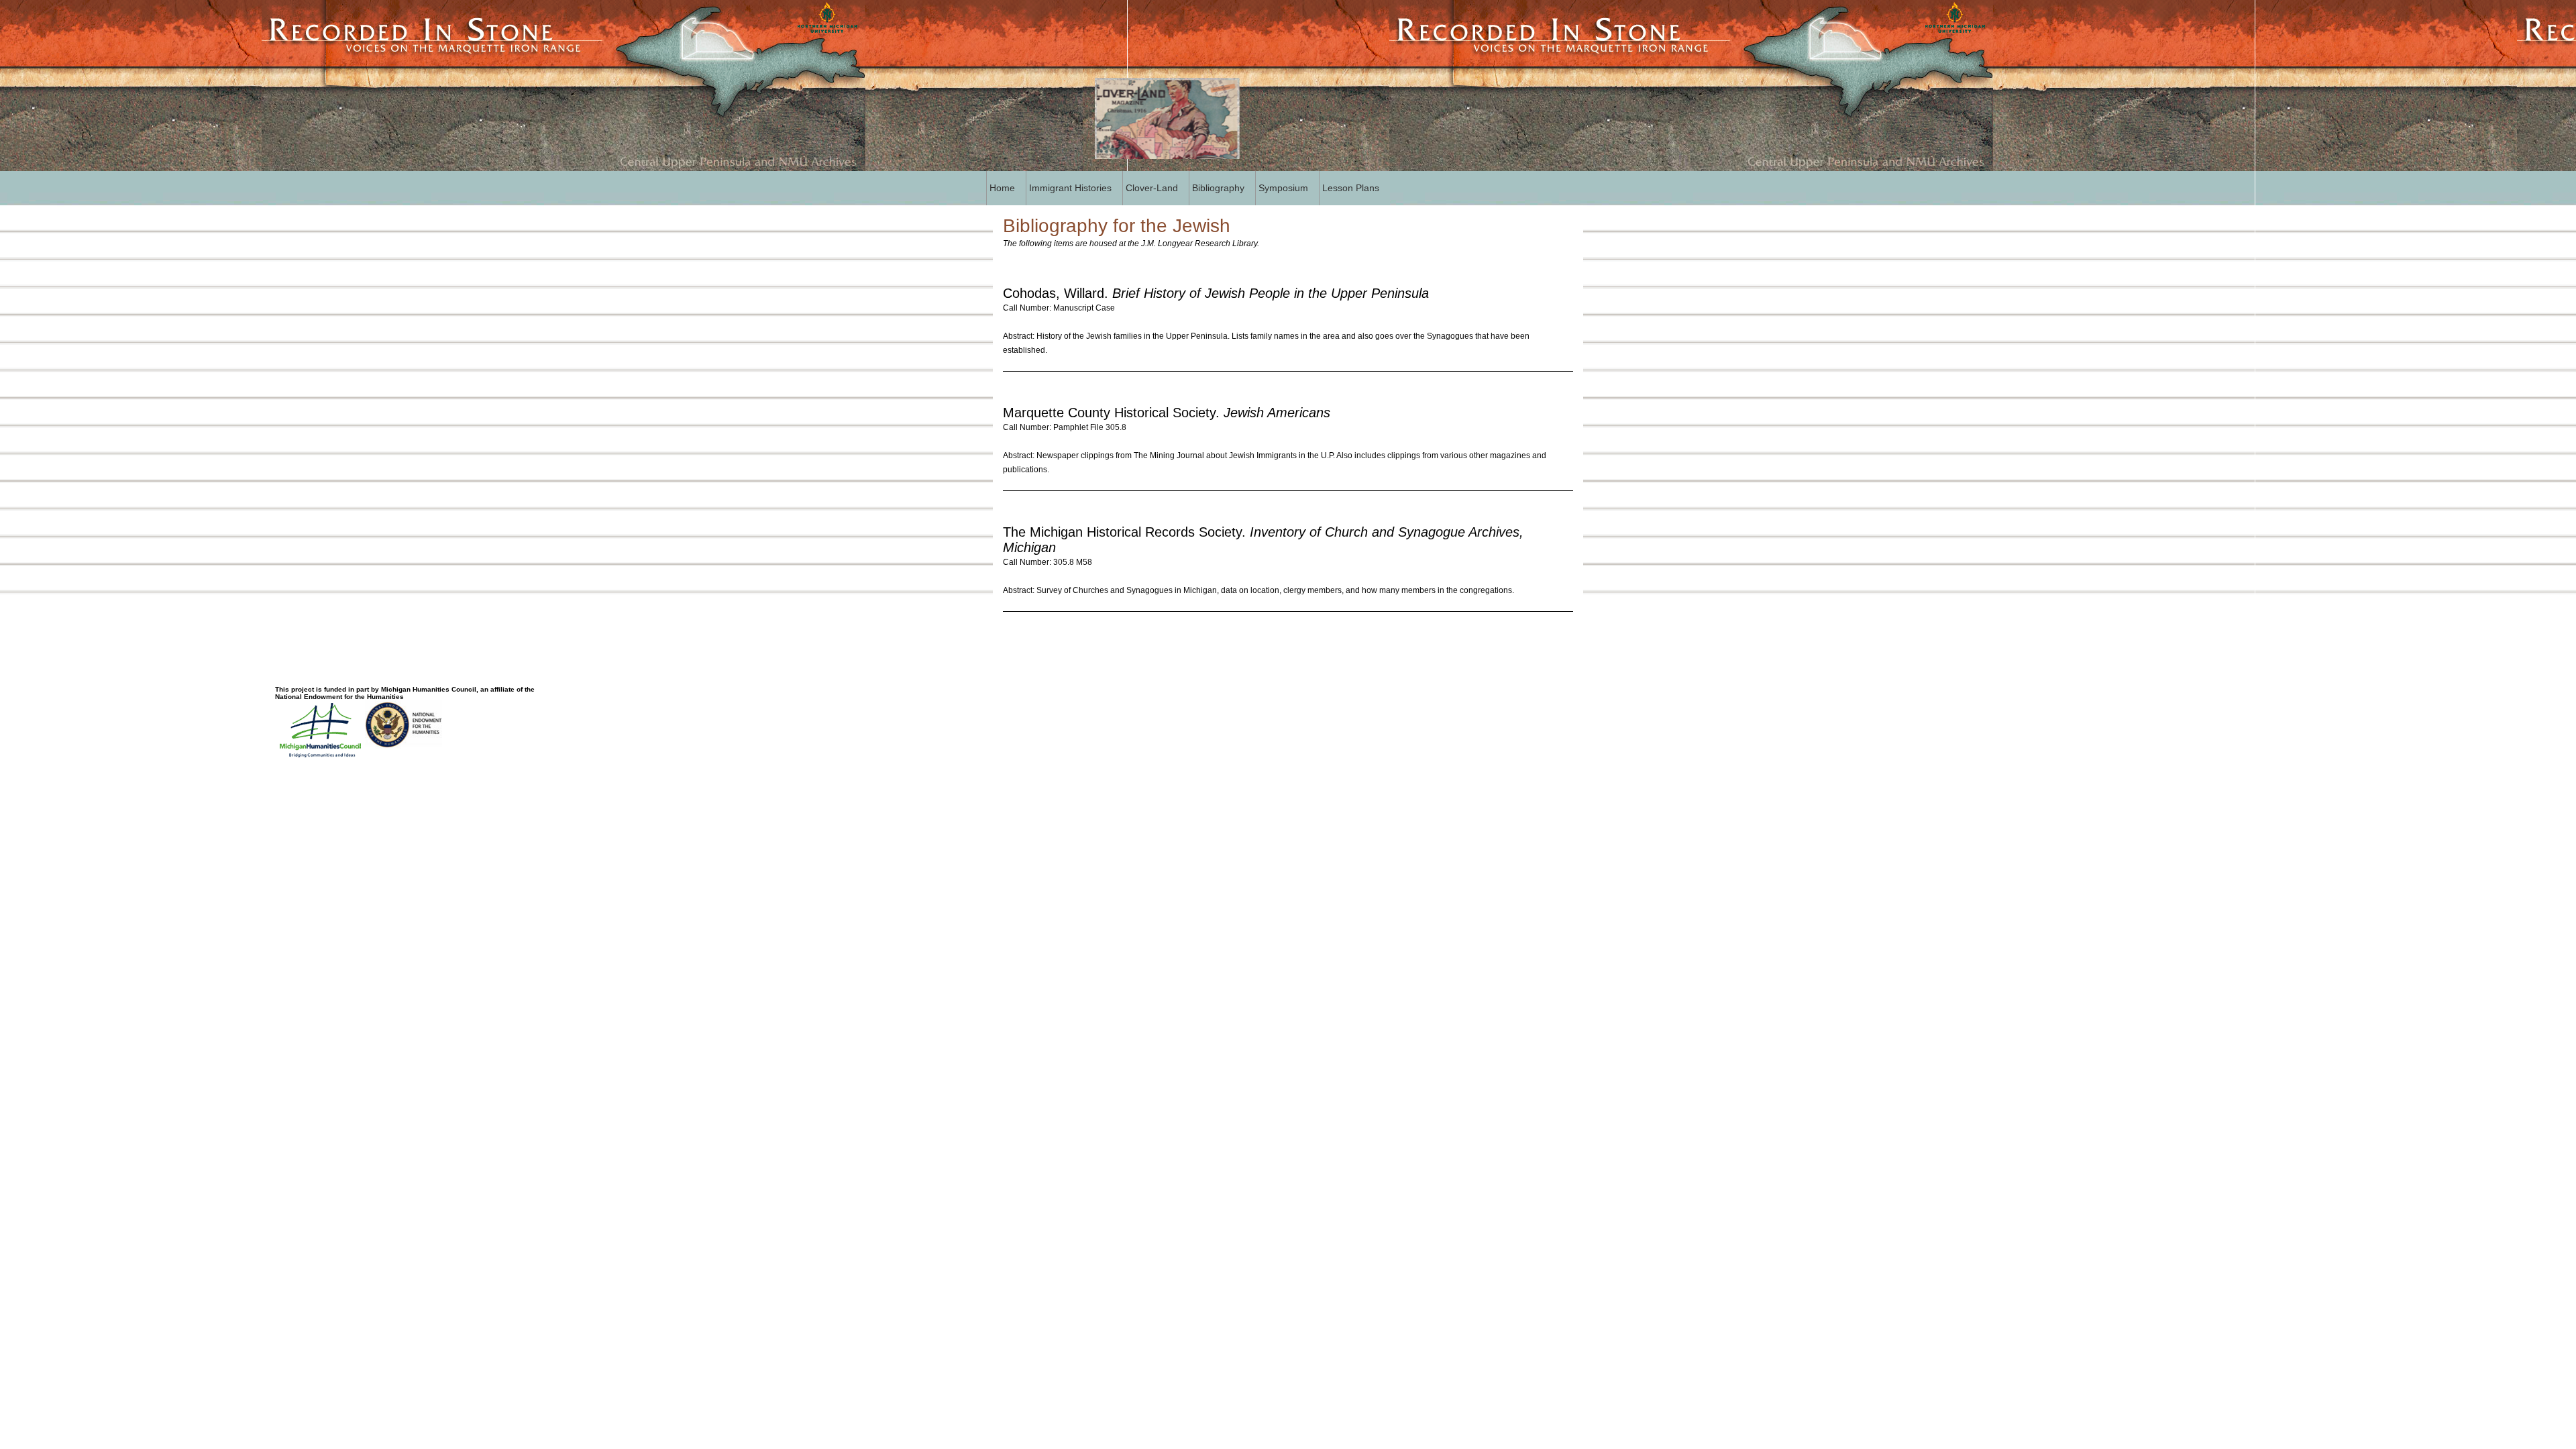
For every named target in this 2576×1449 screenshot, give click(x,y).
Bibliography (1218, 188)
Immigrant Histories (1070, 188)
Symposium (1283, 188)
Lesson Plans (1351, 188)
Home (1002, 188)
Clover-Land (1152, 188)
